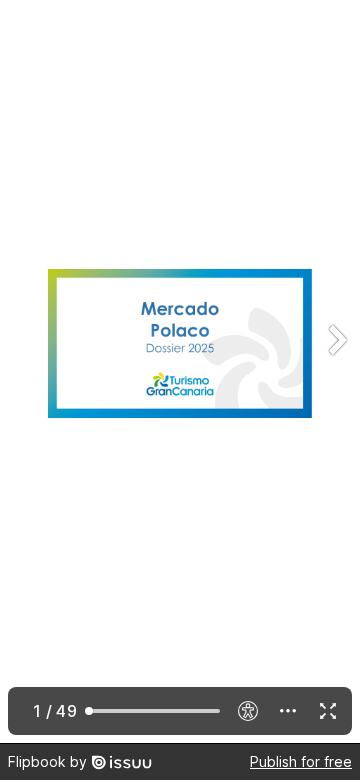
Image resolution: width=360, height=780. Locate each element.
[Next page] (336, 371)
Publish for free (301, 761)
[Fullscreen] (328, 711)
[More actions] (288, 711)
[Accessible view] (248, 711)
